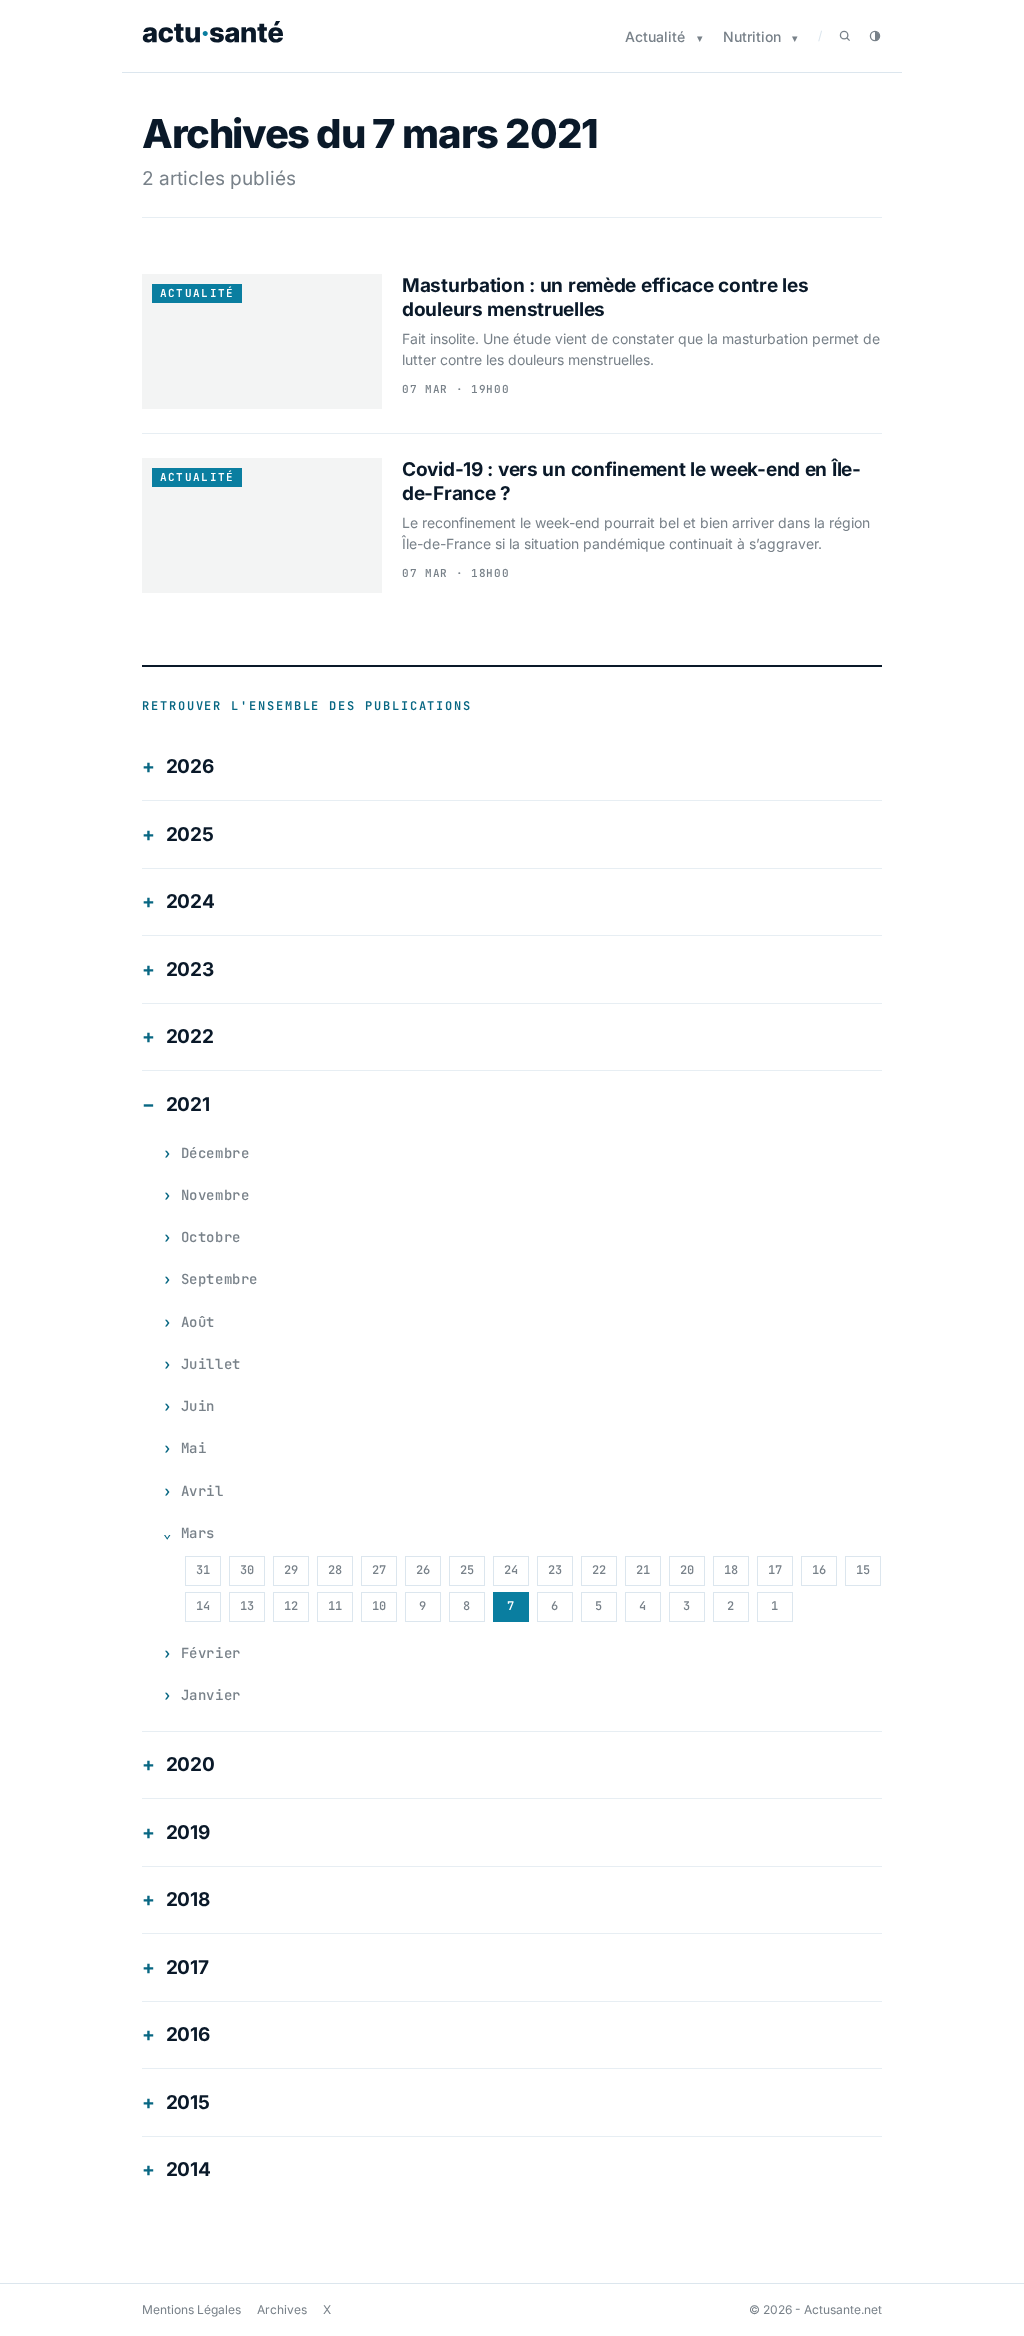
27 (379, 1570)
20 (687, 1570)
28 (335, 1570)
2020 (190, 1764)
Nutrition (752, 36)
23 (555, 1570)
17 (775, 1570)
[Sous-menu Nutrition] (795, 38)
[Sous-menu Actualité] (700, 38)
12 (291, 1606)
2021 (188, 1104)
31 (203, 1570)
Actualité (655, 36)
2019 (188, 1832)
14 (203, 1606)
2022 (190, 1036)
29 (291, 1570)
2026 (190, 766)
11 (335, 1606)
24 (511, 1570)
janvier (211, 1695)
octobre (211, 1237)
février (211, 1653)
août (198, 1322)
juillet (211, 1364)
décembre (215, 1153)
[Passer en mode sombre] (875, 36)
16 (819, 1570)
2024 (190, 901)
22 (599, 1570)
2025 (190, 834)
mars (198, 1533)
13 (247, 1606)
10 (379, 1606)
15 (863, 1570)
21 (643, 1570)
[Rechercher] (845, 36)
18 (731, 1570)
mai (194, 1448)
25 (467, 1570)
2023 (190, 969)
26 (423, 1570)
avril (202, 1491)
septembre (219, 1279)
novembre (215, 1195)
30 (247, 1570)
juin (198, 1406)
